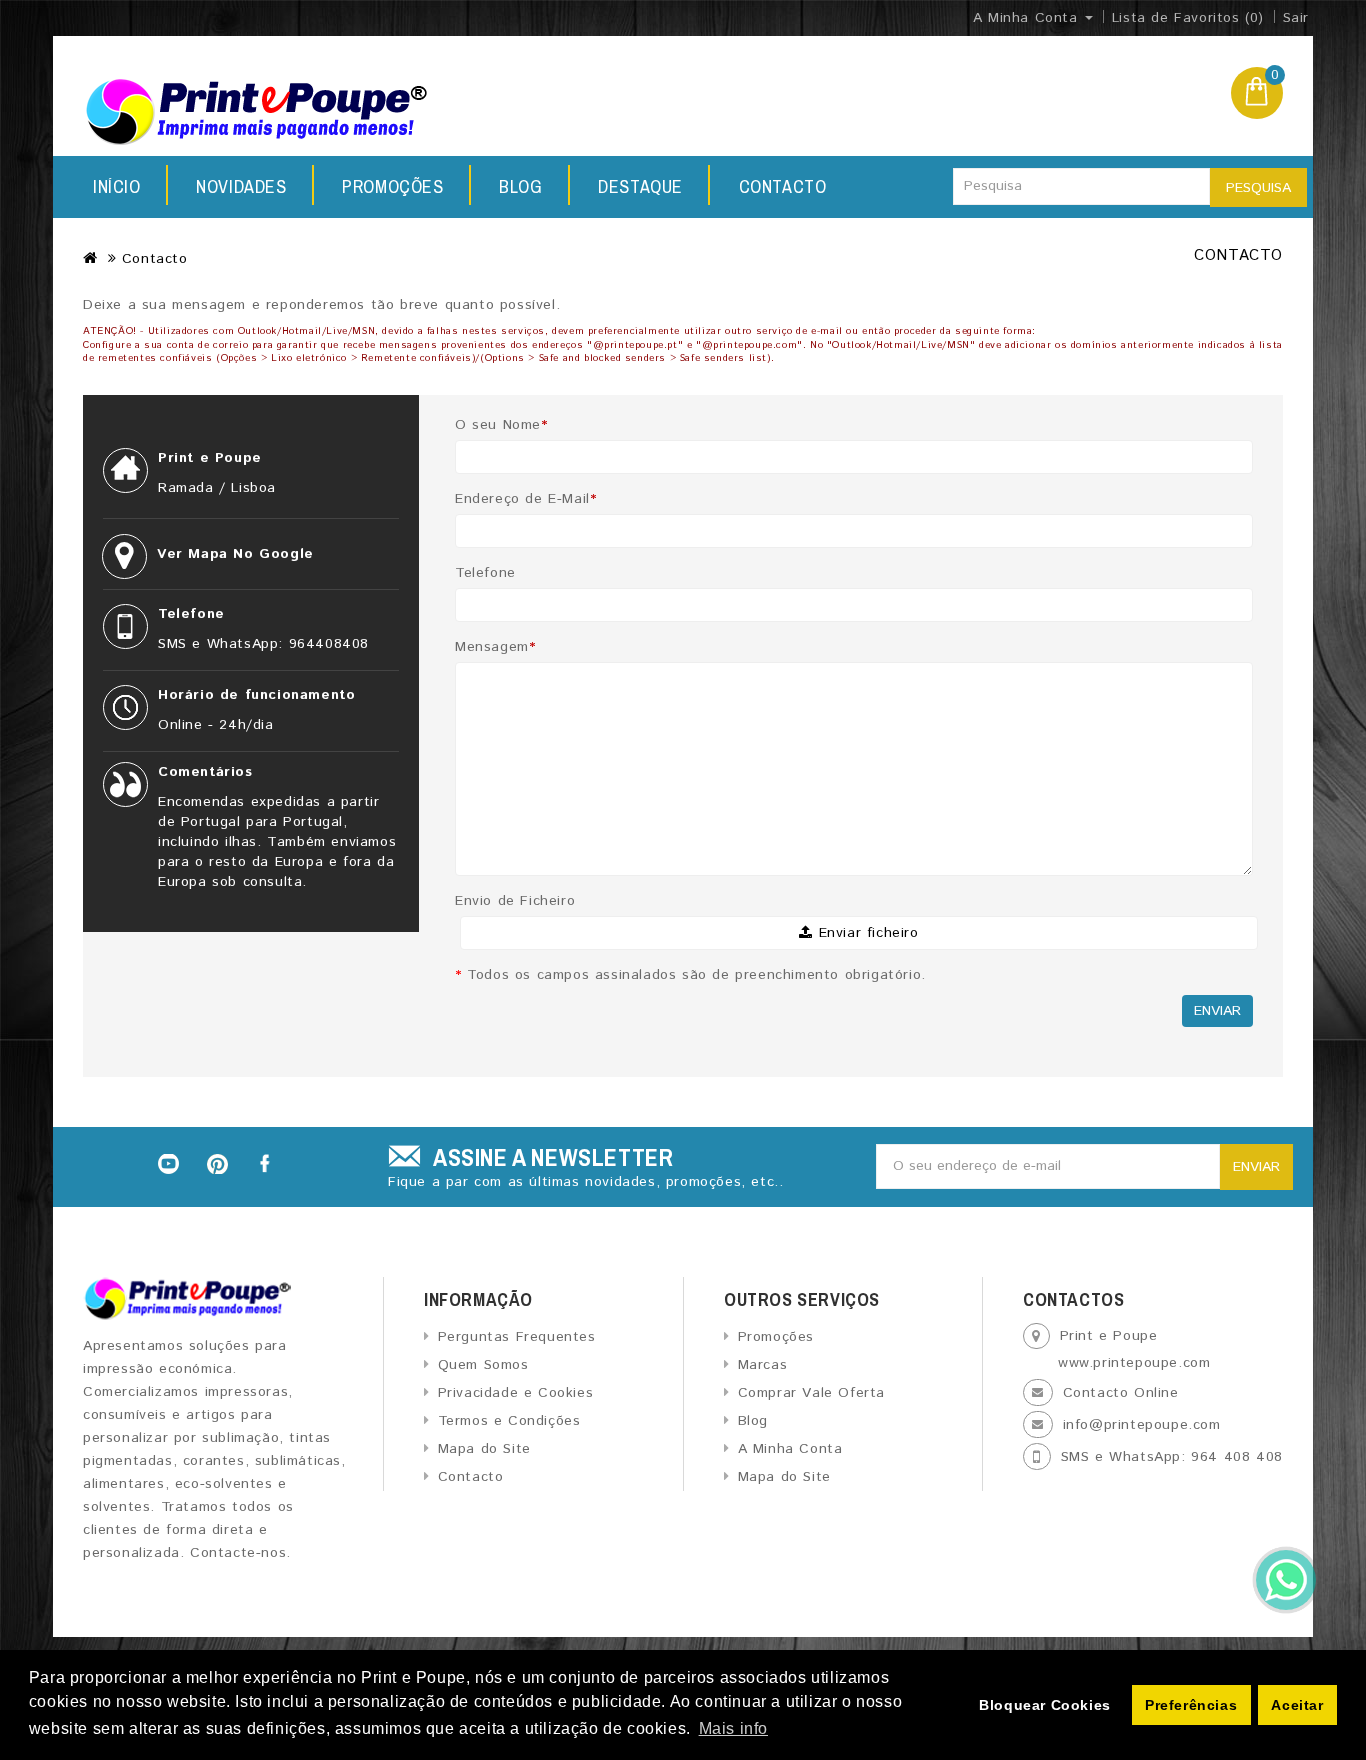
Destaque (640, 186)
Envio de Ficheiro (515, 901)
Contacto (783, 186)
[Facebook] (267, 1164)
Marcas (762, 1365)
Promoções (392, 186)
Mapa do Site (484, 1449)
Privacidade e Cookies (515, 1393)
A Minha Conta (790, 1449)
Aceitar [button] (1297, 1705)
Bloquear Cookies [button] (1045, 1705)
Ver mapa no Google (235, 554)
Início (117, 186)
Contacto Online (1121, 1393)
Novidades (241, 186)
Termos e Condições (509, 1421)
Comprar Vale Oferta (811, 1393)
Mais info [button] (733, 1728)
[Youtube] (168, 1164)
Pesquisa (1258, 188)
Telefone (485, 573)
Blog (520, 186)
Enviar (1217, 1011)
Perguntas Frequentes (517, 1337)
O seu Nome (501, 425)
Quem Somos (483, 1365)
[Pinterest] (218, 1164)
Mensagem (495, 647)
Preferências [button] (1191, 1705)
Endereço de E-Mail (525, 499)
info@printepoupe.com (1142, 1425)
